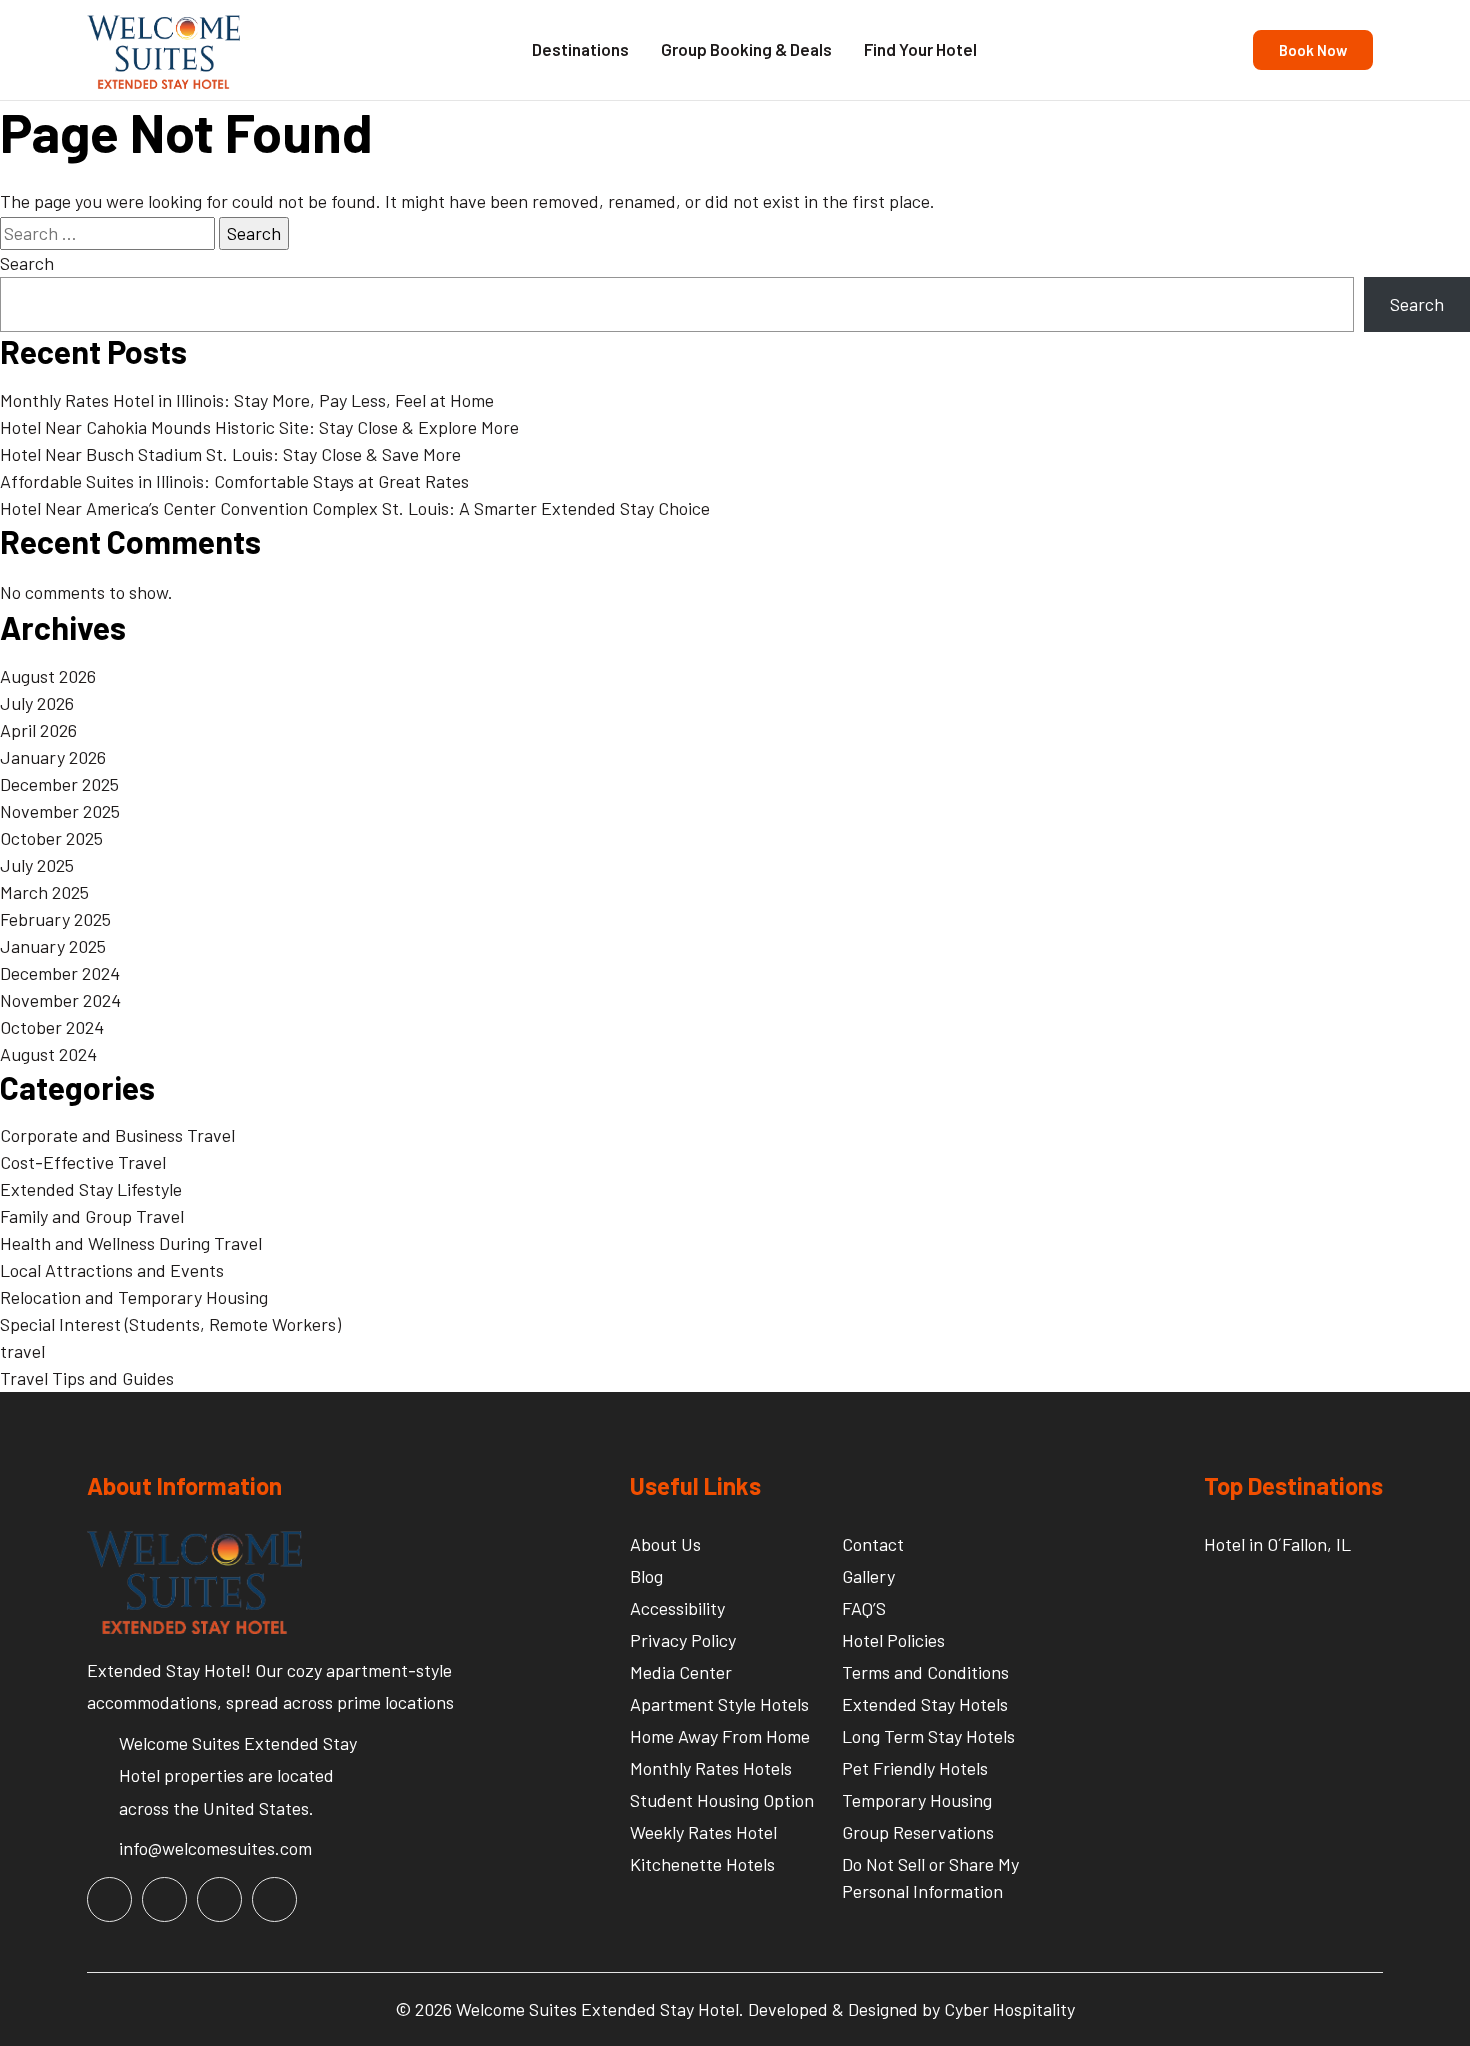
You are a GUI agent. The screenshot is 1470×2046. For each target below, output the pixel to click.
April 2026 (38, 730)
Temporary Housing (917, 1800)
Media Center (681, 1672)
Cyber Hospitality (1009, 2009)
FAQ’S (864, 1608)
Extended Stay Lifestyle (91, 1189)
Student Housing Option (722, 1800)
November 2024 (60, 1000)
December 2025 (59, 784)
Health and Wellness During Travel (131, 1243)
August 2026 (48, 676)
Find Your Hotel (920, 49)
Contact (873, 1544)
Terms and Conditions (925, 1672)
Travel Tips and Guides (87, 1378)
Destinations (580, 49)
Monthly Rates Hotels (711, 1768)
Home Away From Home (720, 1736)
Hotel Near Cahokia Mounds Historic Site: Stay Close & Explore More (259, 427)
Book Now (1313, 50)
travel (22, 1351)
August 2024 (48, 1054)
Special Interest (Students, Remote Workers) (170, 1324)
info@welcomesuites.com (215, 1848)
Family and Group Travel (92, 1216)
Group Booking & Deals (746, 49)
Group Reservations (918, 1832)
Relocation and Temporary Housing (134, 1297)
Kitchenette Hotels (702, 1864)
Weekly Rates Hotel (703, 1832)
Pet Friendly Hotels (915, 1768)
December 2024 (60, 973)
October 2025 (51, 838)
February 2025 (55, 919)
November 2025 (60, 811)
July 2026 (37, 703)
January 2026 (53, 757)
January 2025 (53, 946)
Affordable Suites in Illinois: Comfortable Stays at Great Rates (234, 481)
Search (27, 263)
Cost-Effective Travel (83, 1162)
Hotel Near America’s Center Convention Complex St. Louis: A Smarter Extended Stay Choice (355, 508)
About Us (665, 1544)
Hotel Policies (893, 1640)
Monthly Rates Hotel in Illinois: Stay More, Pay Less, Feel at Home (247, 400)
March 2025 (44, 892)
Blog (646, 1576)
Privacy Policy (683, 1640)
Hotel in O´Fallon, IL (1277, 1544)
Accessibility (677, 1608)
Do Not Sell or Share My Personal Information (930, 1877)
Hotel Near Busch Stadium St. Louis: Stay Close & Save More (230, 454)
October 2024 (52, 1027)
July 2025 (37, 865)
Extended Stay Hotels (925, 1704)
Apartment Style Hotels (719, 1704)
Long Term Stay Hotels (928, 1736)
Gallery (868, 1576)
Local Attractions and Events (112, 1270)
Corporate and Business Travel (117, 1135)
